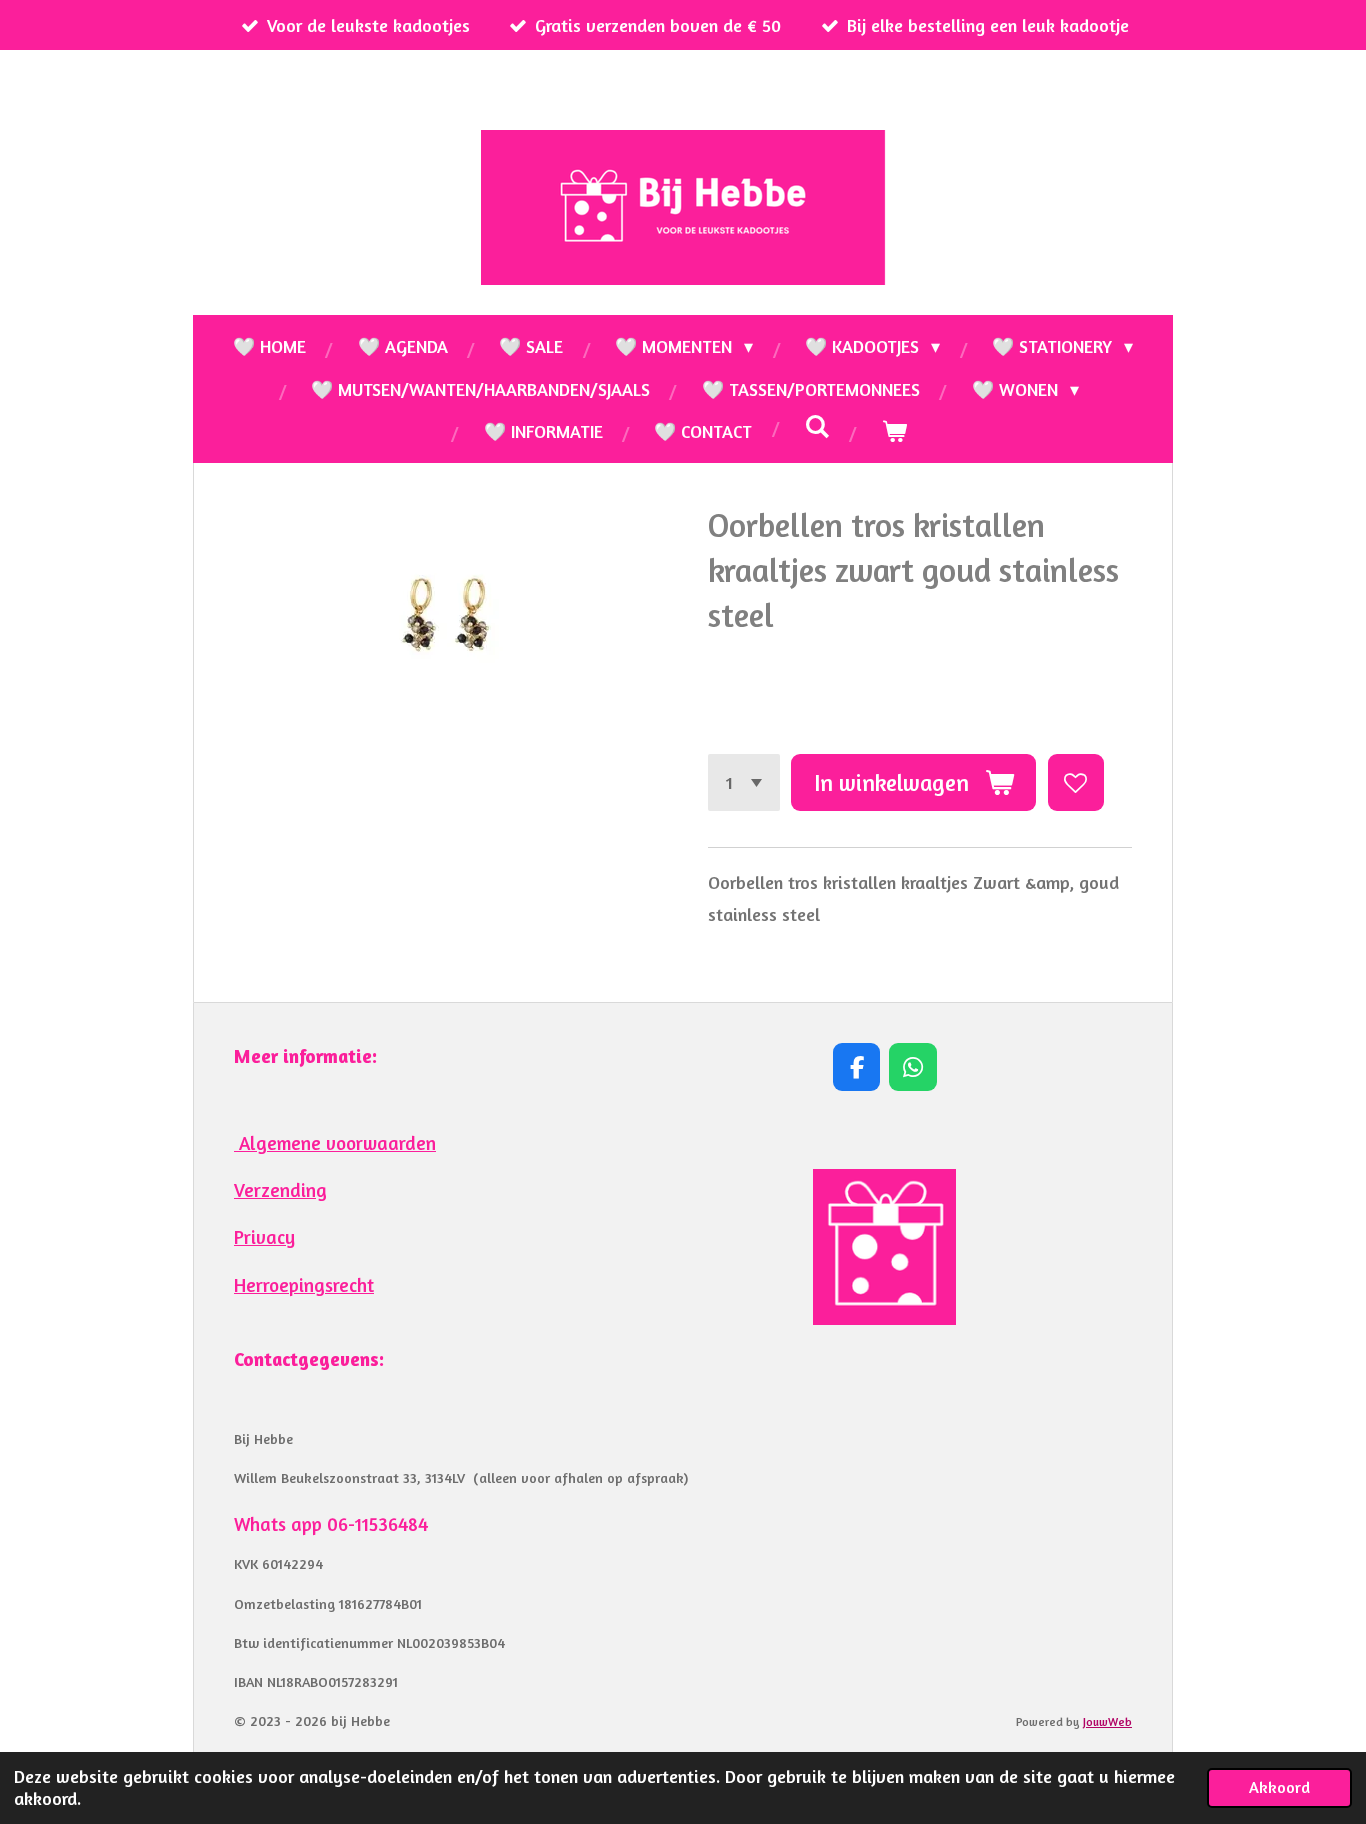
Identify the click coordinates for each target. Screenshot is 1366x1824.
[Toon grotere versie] (884, 1247)
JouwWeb (1107, 1722)
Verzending (280, 1190)
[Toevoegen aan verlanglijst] (1076, 782)
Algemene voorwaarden (335, 1143)
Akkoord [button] (1279, 1787)
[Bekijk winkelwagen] (893, 431)
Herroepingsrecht (304, 1285)
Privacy (264, 1237)
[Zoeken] (816, 426)
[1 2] (744, 782)
